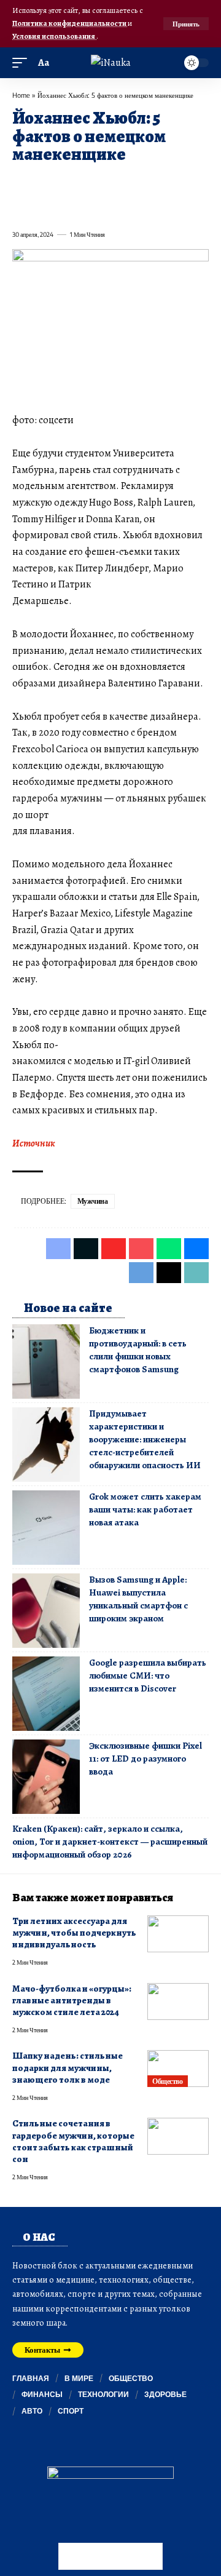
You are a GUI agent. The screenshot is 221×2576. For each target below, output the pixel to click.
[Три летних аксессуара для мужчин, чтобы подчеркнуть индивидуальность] (178, 1934)
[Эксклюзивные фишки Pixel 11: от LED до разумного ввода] (46, 1777)
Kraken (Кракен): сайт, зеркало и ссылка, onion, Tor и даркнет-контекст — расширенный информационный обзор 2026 (110, 1842)
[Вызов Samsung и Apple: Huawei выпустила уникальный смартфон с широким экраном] (46, 1611)
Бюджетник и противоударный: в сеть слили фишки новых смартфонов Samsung (138, 1350)
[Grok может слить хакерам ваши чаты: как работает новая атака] (46, 1528)
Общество (167, 2081)
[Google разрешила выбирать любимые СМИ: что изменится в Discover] (46, 1694)
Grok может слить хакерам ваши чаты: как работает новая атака (145, 1509)
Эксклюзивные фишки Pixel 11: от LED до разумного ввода (145, 1759)
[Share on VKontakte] (198, 183)
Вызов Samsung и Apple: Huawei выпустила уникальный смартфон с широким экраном (138, 1599)
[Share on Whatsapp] (109, 183)
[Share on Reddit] (176, 183)
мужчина (93, 1201)
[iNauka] (111, 63)
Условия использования (54, 36)
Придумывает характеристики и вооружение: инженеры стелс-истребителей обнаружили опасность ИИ (145, 1439)
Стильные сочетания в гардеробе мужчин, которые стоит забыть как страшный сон (73, 2141)
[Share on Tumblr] (153, 183)
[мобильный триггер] (23, 63)
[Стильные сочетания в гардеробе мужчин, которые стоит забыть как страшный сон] (178, 2136)
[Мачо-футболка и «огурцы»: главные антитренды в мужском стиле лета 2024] (178, 2002)
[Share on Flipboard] (65, 183)
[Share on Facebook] (21, 183)
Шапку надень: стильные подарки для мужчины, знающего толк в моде (68, 2068)
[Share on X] (43, 183)
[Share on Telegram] (21, 207)
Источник (34, 1143)
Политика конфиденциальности (70, 23)
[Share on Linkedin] (131, 183)
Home (21, 95)
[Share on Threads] (43, 207)
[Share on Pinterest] (87, 183)
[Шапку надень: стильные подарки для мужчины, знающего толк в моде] (178, 2069)
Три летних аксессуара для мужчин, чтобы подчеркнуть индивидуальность (74, 1933)
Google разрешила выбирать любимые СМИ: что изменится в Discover (148, 1676)
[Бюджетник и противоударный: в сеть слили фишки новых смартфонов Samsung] (46, 1362)
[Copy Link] (65, 207)
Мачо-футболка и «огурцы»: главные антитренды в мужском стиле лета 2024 (72, 2001)
